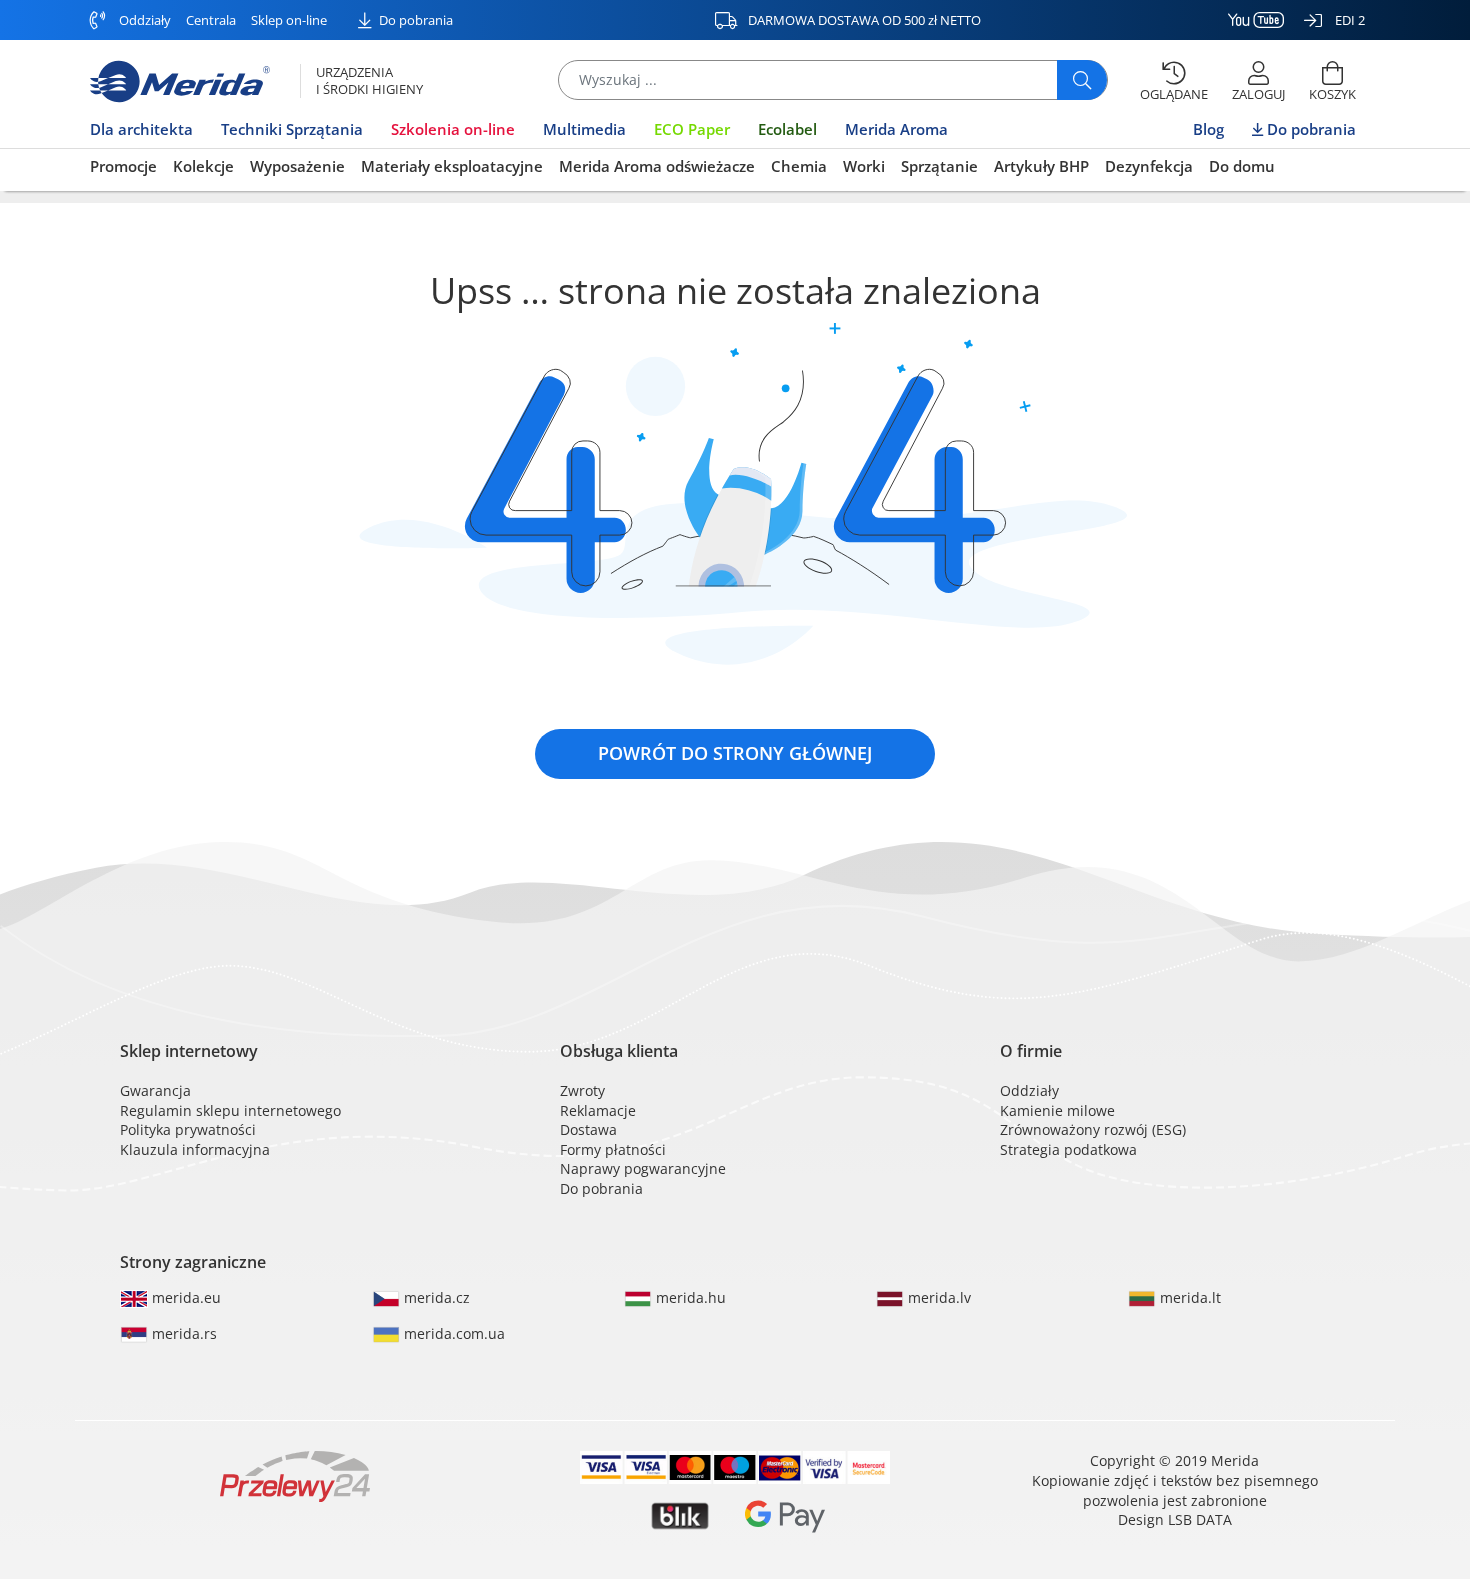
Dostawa (588, 1129)
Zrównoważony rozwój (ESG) (1093, 1129)
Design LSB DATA (1175, 1519)
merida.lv (937, 1297)
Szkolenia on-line (453, 129)
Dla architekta (141, 129)
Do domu (1242, 166)
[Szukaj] (1082, 80)
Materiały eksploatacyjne (452, 166)
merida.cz (435, 1297)
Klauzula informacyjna (195, 1149)
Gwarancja (155, 1090)
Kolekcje (203, 166)
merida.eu (184, 1297)
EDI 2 (1348, 20)
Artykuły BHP (1041, 166)
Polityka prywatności (188, 1129)
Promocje (123, 166)
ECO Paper (692, 129)
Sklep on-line (289, 20)
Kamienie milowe (1057, 1110)
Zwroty (582, 1090)
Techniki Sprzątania (292, 129)
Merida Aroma (896, 129)
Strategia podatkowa (1068, 1149)
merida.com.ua (452, 1333)
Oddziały (143, 20)
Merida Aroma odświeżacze (657, 166)
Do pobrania (414, 20)
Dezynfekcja (1149, 166)
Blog (1208, 129)
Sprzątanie (939, 166)
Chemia (799, 166)
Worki (864, 166)
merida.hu (689, 1297)
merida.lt (1188, 1297)
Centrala (211, 20)
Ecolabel (787, 129)
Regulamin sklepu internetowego (230, 1110)
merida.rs (182, 1333)
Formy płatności (613, 1149)
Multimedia (584, 129)
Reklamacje (598, 1110)
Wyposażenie (297, 166)
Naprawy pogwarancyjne (643, 1168)
